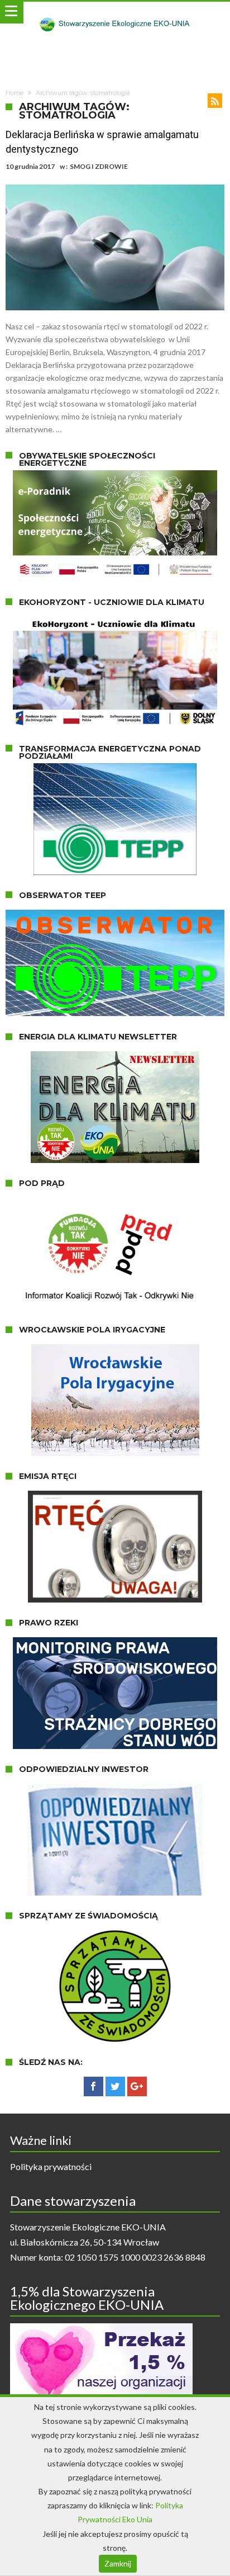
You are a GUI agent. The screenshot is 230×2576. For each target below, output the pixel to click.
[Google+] (137, 2087)
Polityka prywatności (51, 2166)
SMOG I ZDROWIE (99, 166)
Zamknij (118, 2563)
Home (15, 93)
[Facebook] (94, 2087)
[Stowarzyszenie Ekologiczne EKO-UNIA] (115, 13)
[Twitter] (115, 2087)
